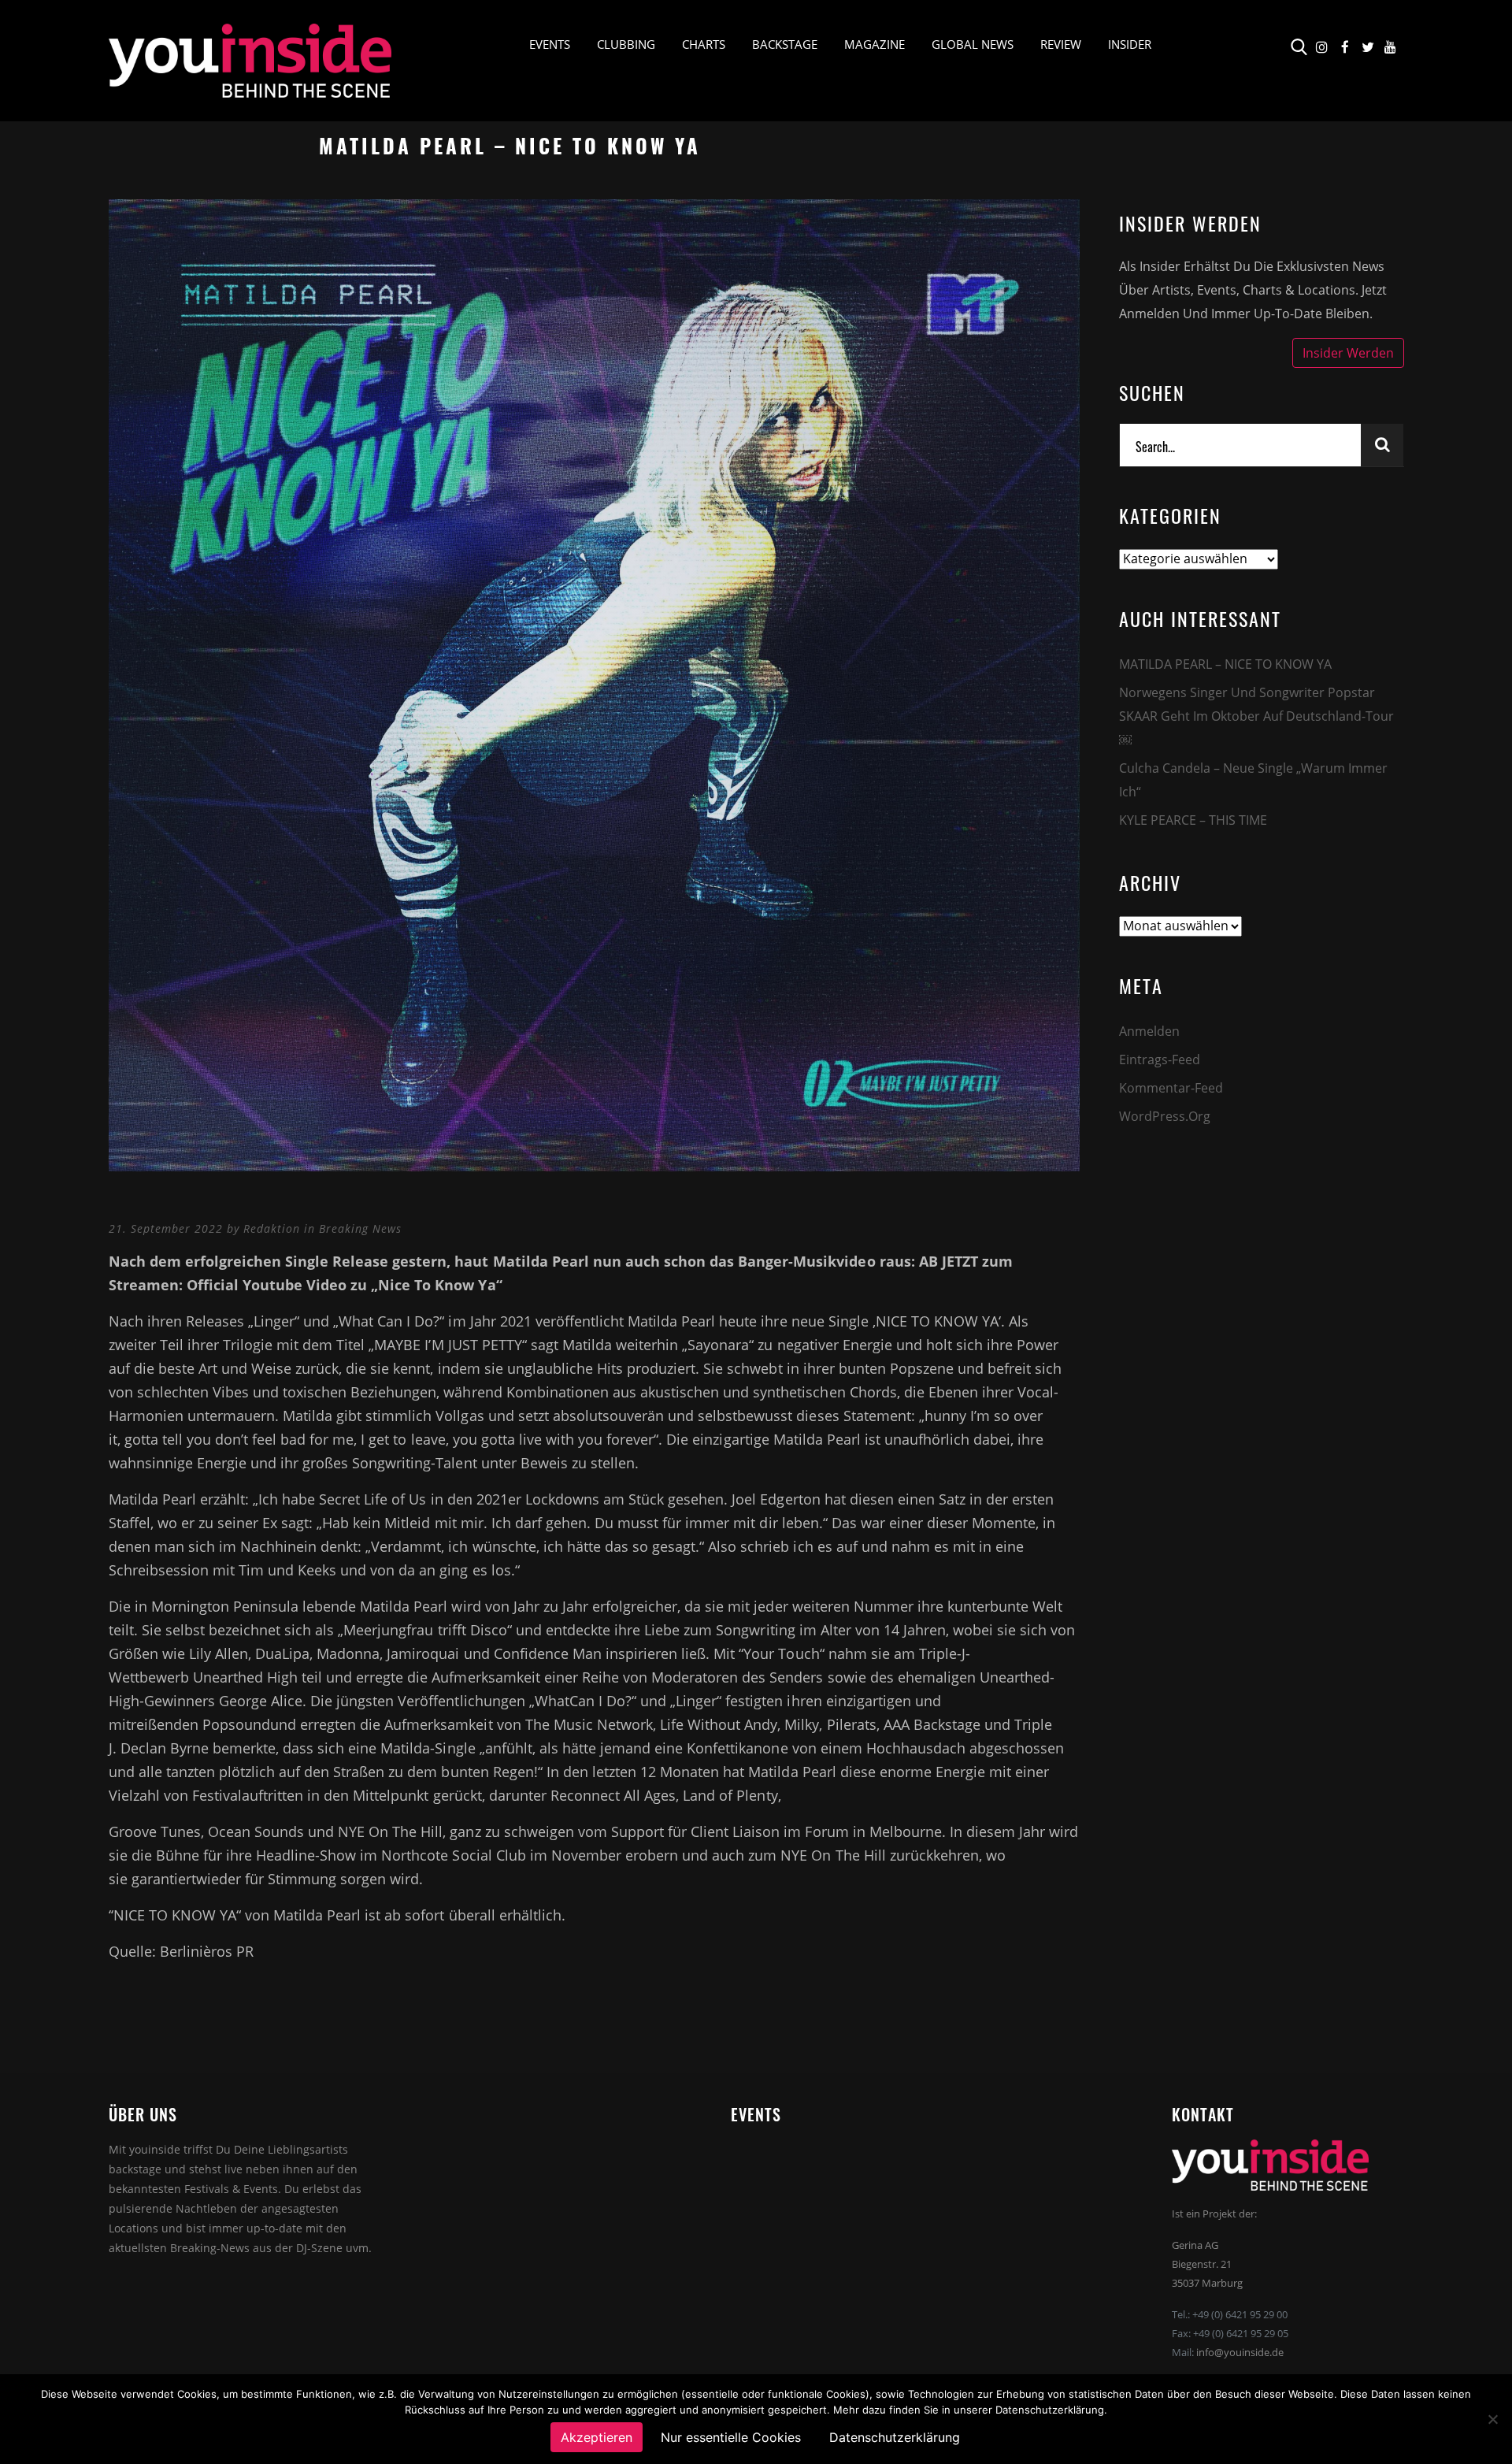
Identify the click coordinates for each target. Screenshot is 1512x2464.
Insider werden (1348, 353)
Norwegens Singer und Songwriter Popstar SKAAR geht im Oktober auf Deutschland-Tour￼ (1256, 716)
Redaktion (272, 1228)
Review (1061, 44)
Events (550, 44)
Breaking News (360, 1228)
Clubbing (626, 44)
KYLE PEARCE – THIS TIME (1193, 820)
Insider (1130, 44)
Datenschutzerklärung (895, 2437)
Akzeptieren (597, 2437)
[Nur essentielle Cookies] (1492, 2419)
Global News (973, 44)
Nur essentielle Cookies (731, 2437)
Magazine (875, 44)
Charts (704, 44)
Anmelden (1149, 1031)
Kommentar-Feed (1171, 1088)
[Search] (1382, 445)
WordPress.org (1165, 1116)
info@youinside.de (1240, 2352)
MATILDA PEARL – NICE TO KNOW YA (1225, 664)
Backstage (785, 44)
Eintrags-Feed (1160, 1059)
